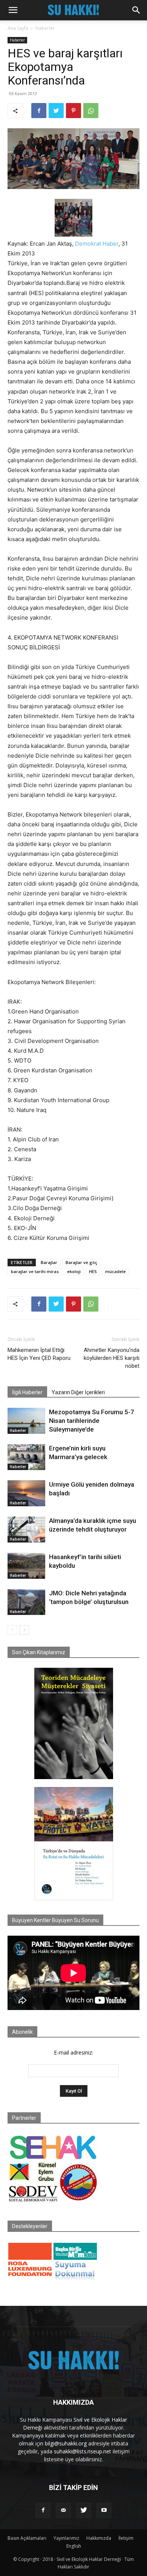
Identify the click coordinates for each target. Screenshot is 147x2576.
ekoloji (74, 1271)
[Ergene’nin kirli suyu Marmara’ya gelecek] (26, 1457)
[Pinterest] (73, 111)
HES (93, 1271)
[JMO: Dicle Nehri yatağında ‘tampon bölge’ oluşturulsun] (26, 1602)
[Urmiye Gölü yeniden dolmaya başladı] (26, 1493)
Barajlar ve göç (81, 1262)
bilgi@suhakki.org (66, 2443)
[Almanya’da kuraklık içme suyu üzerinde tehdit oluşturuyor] (26, 1529)
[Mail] (63, 2510)
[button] (13, 10)
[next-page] (24, 1630)
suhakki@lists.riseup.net (83, 2451)
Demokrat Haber (97, 244)
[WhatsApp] (91, 111)
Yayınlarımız (66, 2538)
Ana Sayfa (18, 28)
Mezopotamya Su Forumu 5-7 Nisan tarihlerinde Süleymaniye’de (92, 1421)
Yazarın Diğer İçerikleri (78, 1392)
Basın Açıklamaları (27, 2538)
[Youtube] (104, 2510)
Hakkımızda (99, 2538)
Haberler (45, 28)
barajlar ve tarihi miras (35, 1271)
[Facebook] (39, 111)
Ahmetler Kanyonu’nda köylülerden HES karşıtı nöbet (112, 1358)
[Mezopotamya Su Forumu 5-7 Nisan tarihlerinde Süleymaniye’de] (26, 1421)
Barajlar (49, 1262)
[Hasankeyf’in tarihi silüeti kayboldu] (26, 1566)
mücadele (116, 1271)
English (74, 2546)
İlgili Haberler (27, 1392)
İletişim (126, 2538)
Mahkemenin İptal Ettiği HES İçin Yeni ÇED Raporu (39, 1354)
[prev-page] (12, 1630)
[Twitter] (56, 111)
